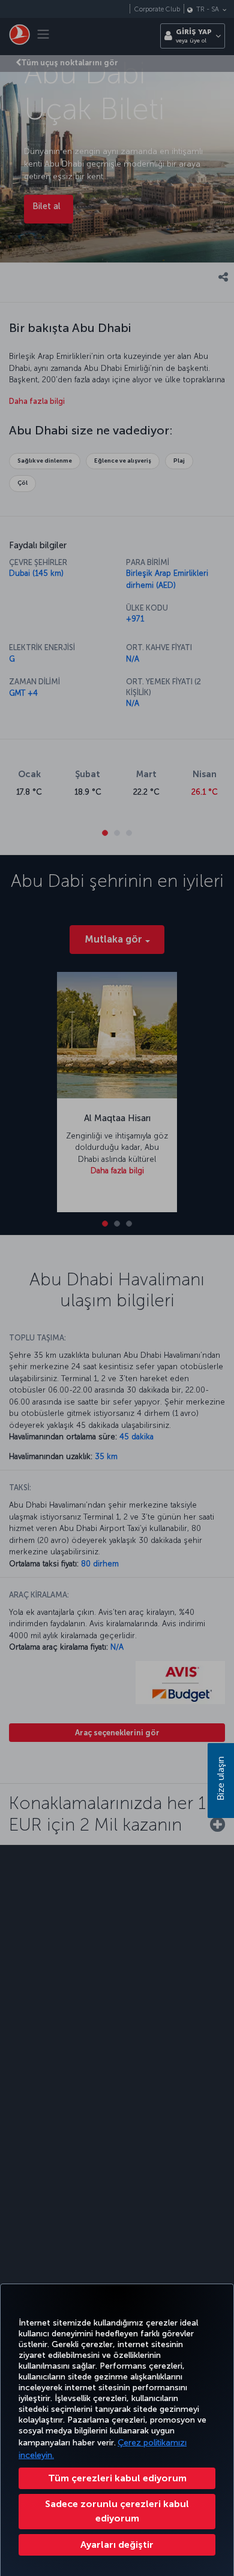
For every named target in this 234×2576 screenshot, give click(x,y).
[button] (117, 2545)
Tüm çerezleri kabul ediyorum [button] (117, 2478)
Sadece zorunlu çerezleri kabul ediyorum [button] (117, 2511)
